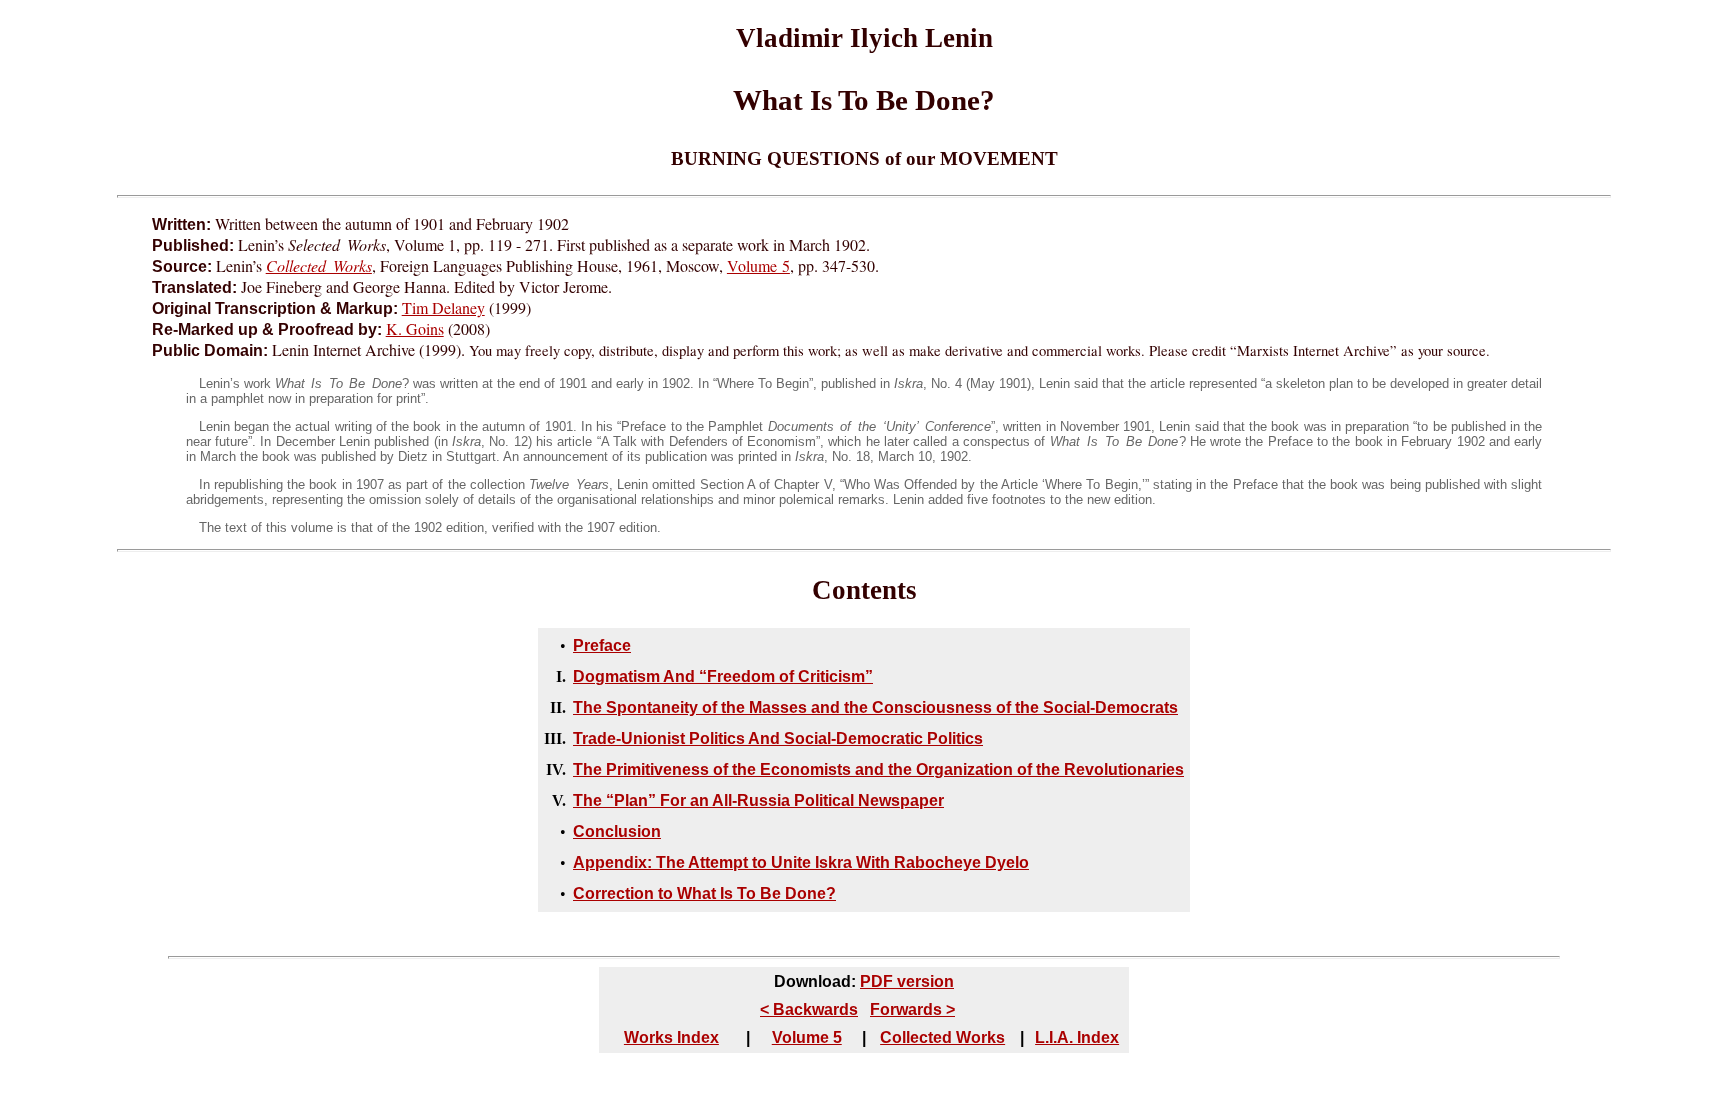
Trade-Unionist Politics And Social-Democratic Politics (778, 738)
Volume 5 (758, 265)
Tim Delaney (443, 307)
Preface (602, 645)
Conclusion (617, 831)
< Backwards (809, 1009)
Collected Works (942, 1037)
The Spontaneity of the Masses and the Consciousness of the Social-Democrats (875, 707)
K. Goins (415, 328)
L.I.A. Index (1077, 1037)
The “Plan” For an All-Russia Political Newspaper (758, 800)
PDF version (907, 981)
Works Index (671, 1037)
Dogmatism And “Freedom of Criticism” (723, 676)
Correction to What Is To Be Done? (704, 893)
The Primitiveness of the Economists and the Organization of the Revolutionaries (878, 769)
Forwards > (912, 1009)
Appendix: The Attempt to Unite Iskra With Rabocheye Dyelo (801, 862)
